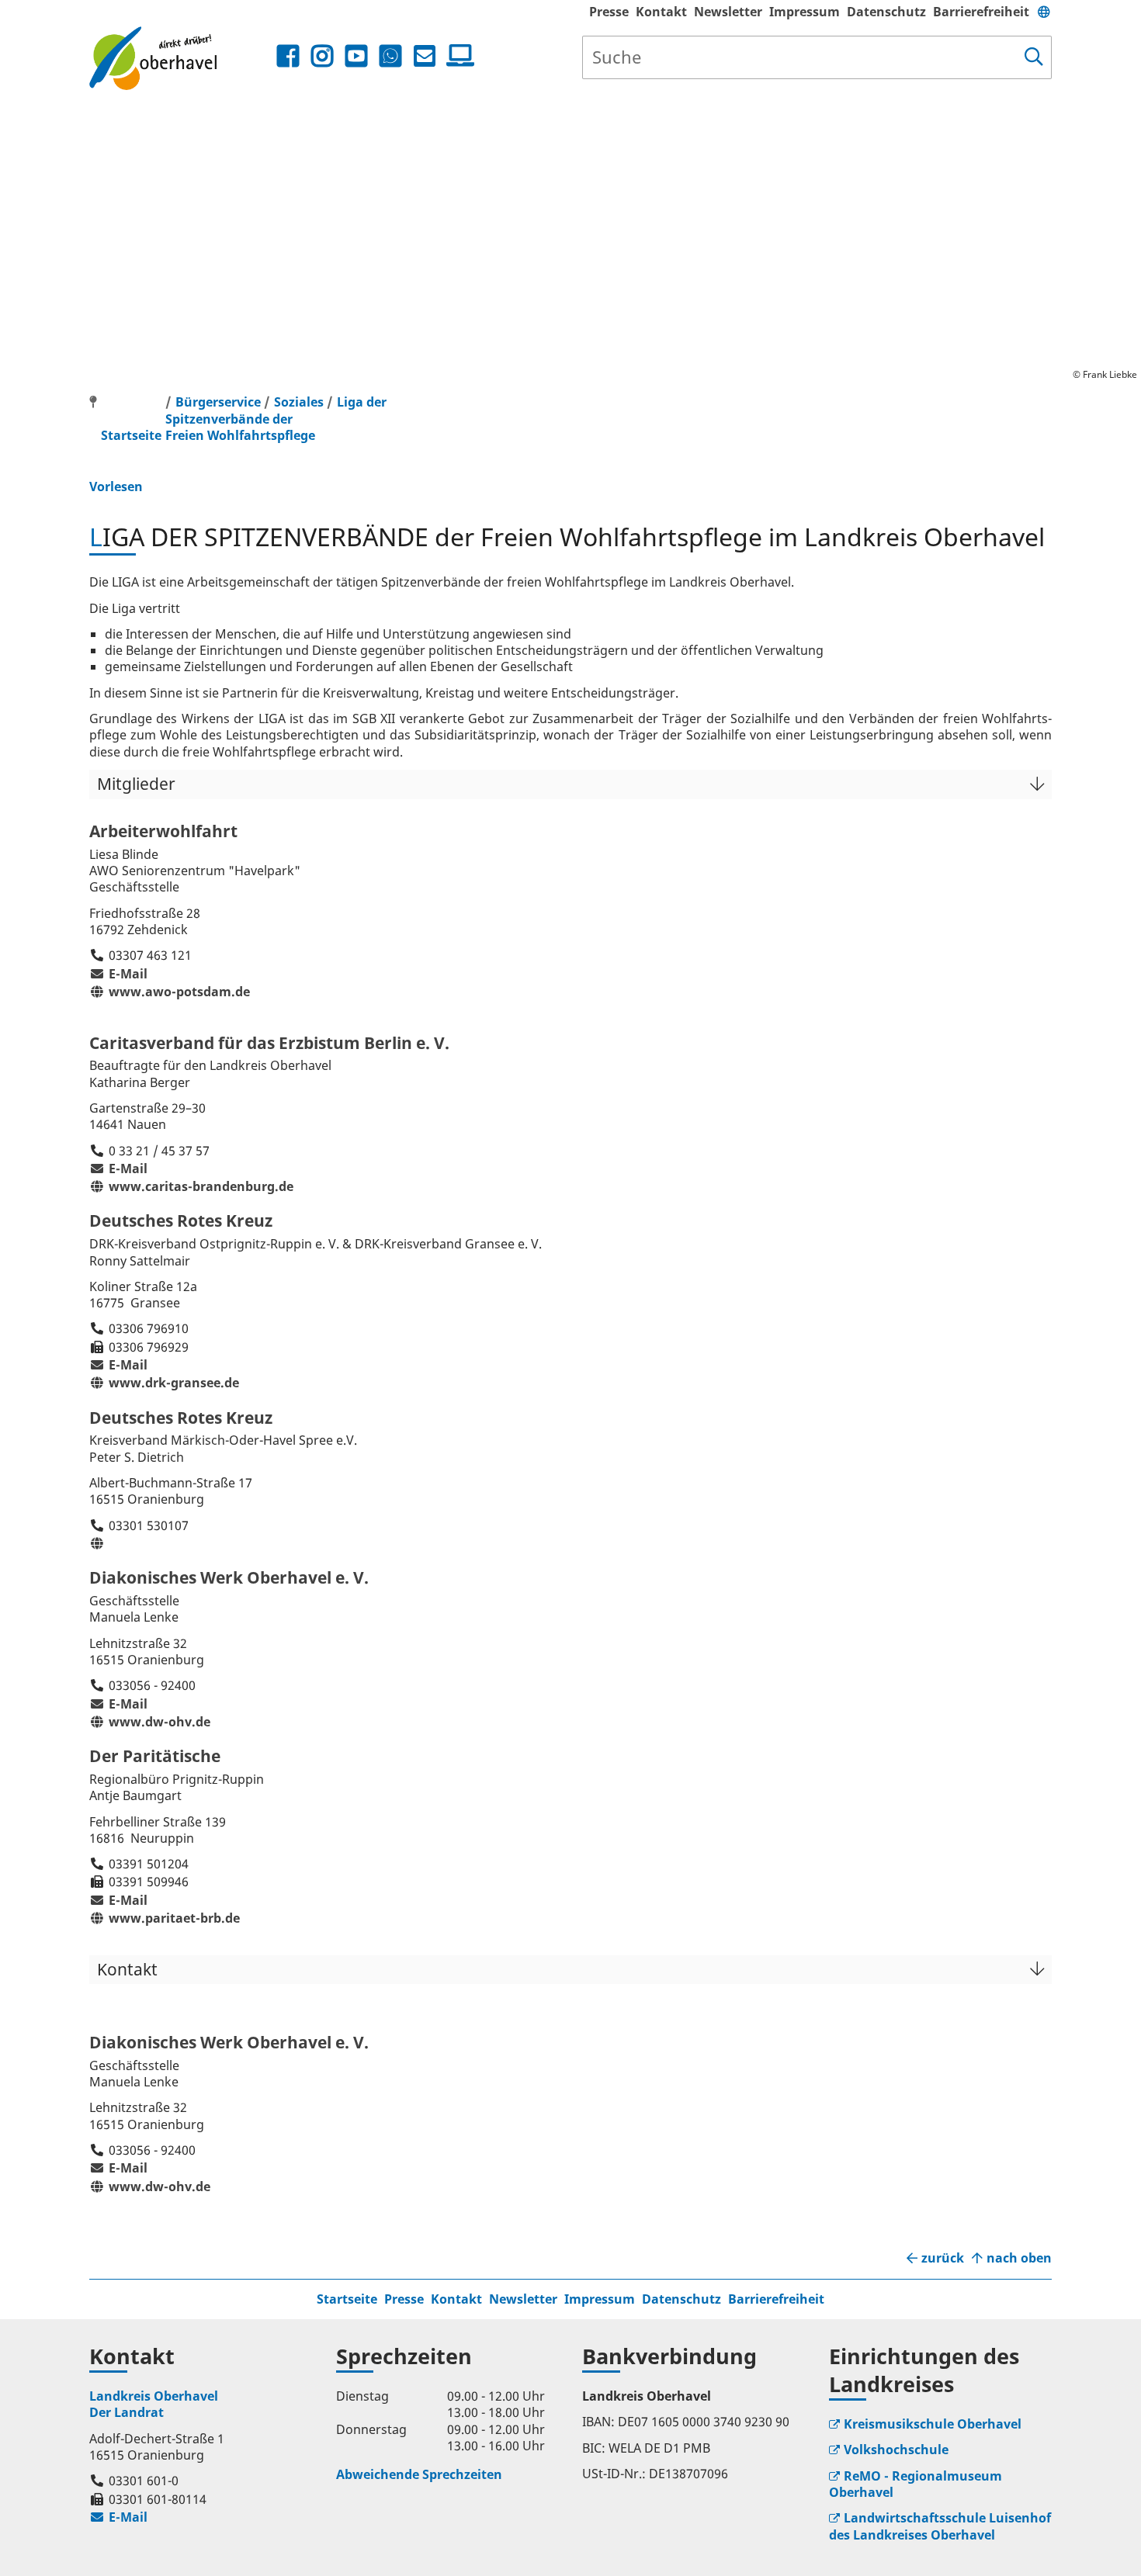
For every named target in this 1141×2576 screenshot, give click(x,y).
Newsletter (728, 12)
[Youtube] (356, 56)
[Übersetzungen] (1044, 12)
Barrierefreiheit (981, 12)
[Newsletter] (425, 56)
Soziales (299, 402)
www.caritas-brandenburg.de (191, 1186)
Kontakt (661, 12)
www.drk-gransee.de (164, 1383)
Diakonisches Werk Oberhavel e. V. (229, 1577)
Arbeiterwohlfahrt (163, 831)
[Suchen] (1034, 57)
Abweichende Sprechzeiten (419, 2474)
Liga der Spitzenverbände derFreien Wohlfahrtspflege (276, 419)
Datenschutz (886, 12)
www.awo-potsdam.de (170, 992)
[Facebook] (288, 56)
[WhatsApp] (390, 56)
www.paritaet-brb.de (165, 1918)
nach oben (1019, 2258)
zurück (943, 2258)
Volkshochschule (896, 2450)
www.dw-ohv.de (150, 1722)
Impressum (805, 12)
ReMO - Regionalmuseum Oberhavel (916, 2484)
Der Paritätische (155, 1756)
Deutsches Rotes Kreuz (181, 1220)
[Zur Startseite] (181, 58)
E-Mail (118, 974)
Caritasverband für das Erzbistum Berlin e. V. (269, 1043)
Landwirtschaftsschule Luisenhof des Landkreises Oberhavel (940, 2526)
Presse (609, 12)
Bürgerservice (218, 402)
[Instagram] (322, 56)
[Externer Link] (99, 1543)
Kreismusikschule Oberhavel (933, 2424)
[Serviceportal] (457, 56)
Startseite (347, 2299)
